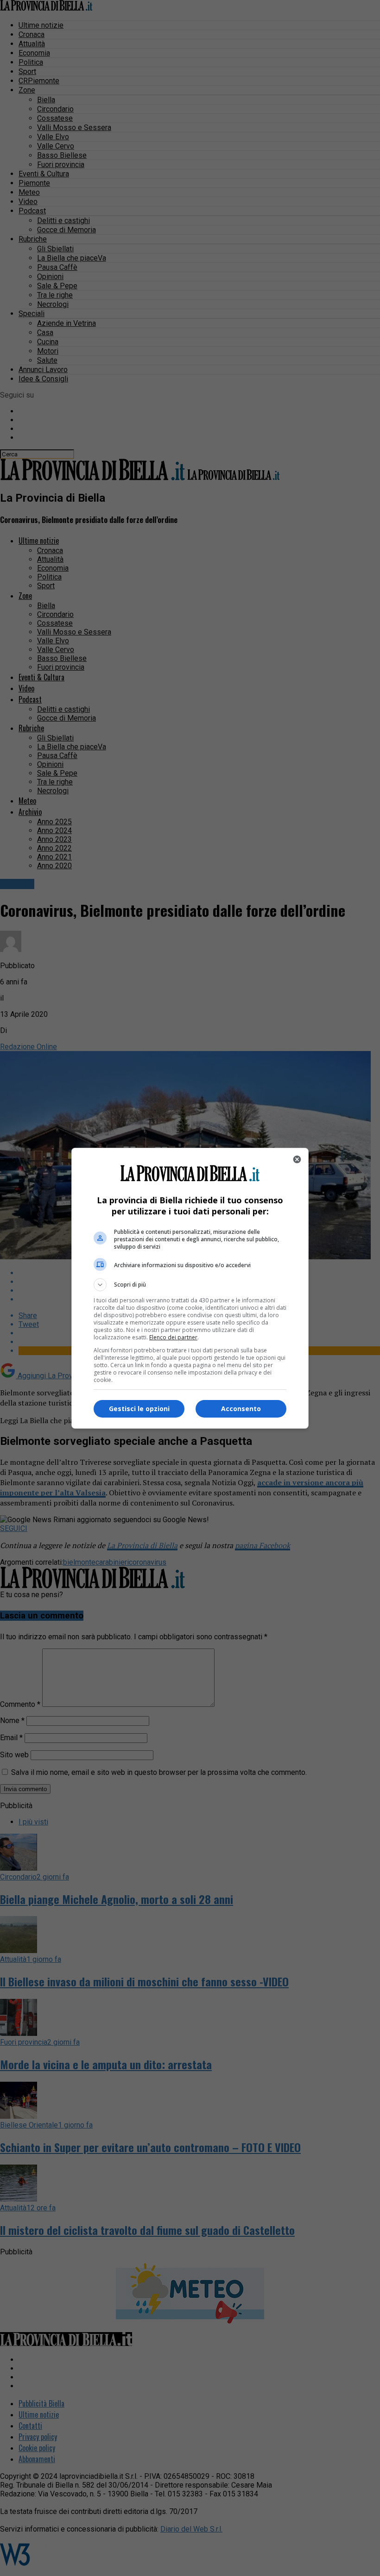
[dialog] (190, 1288)
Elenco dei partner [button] (173, 1337)
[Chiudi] (297, 1159)
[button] (190, 1285)
